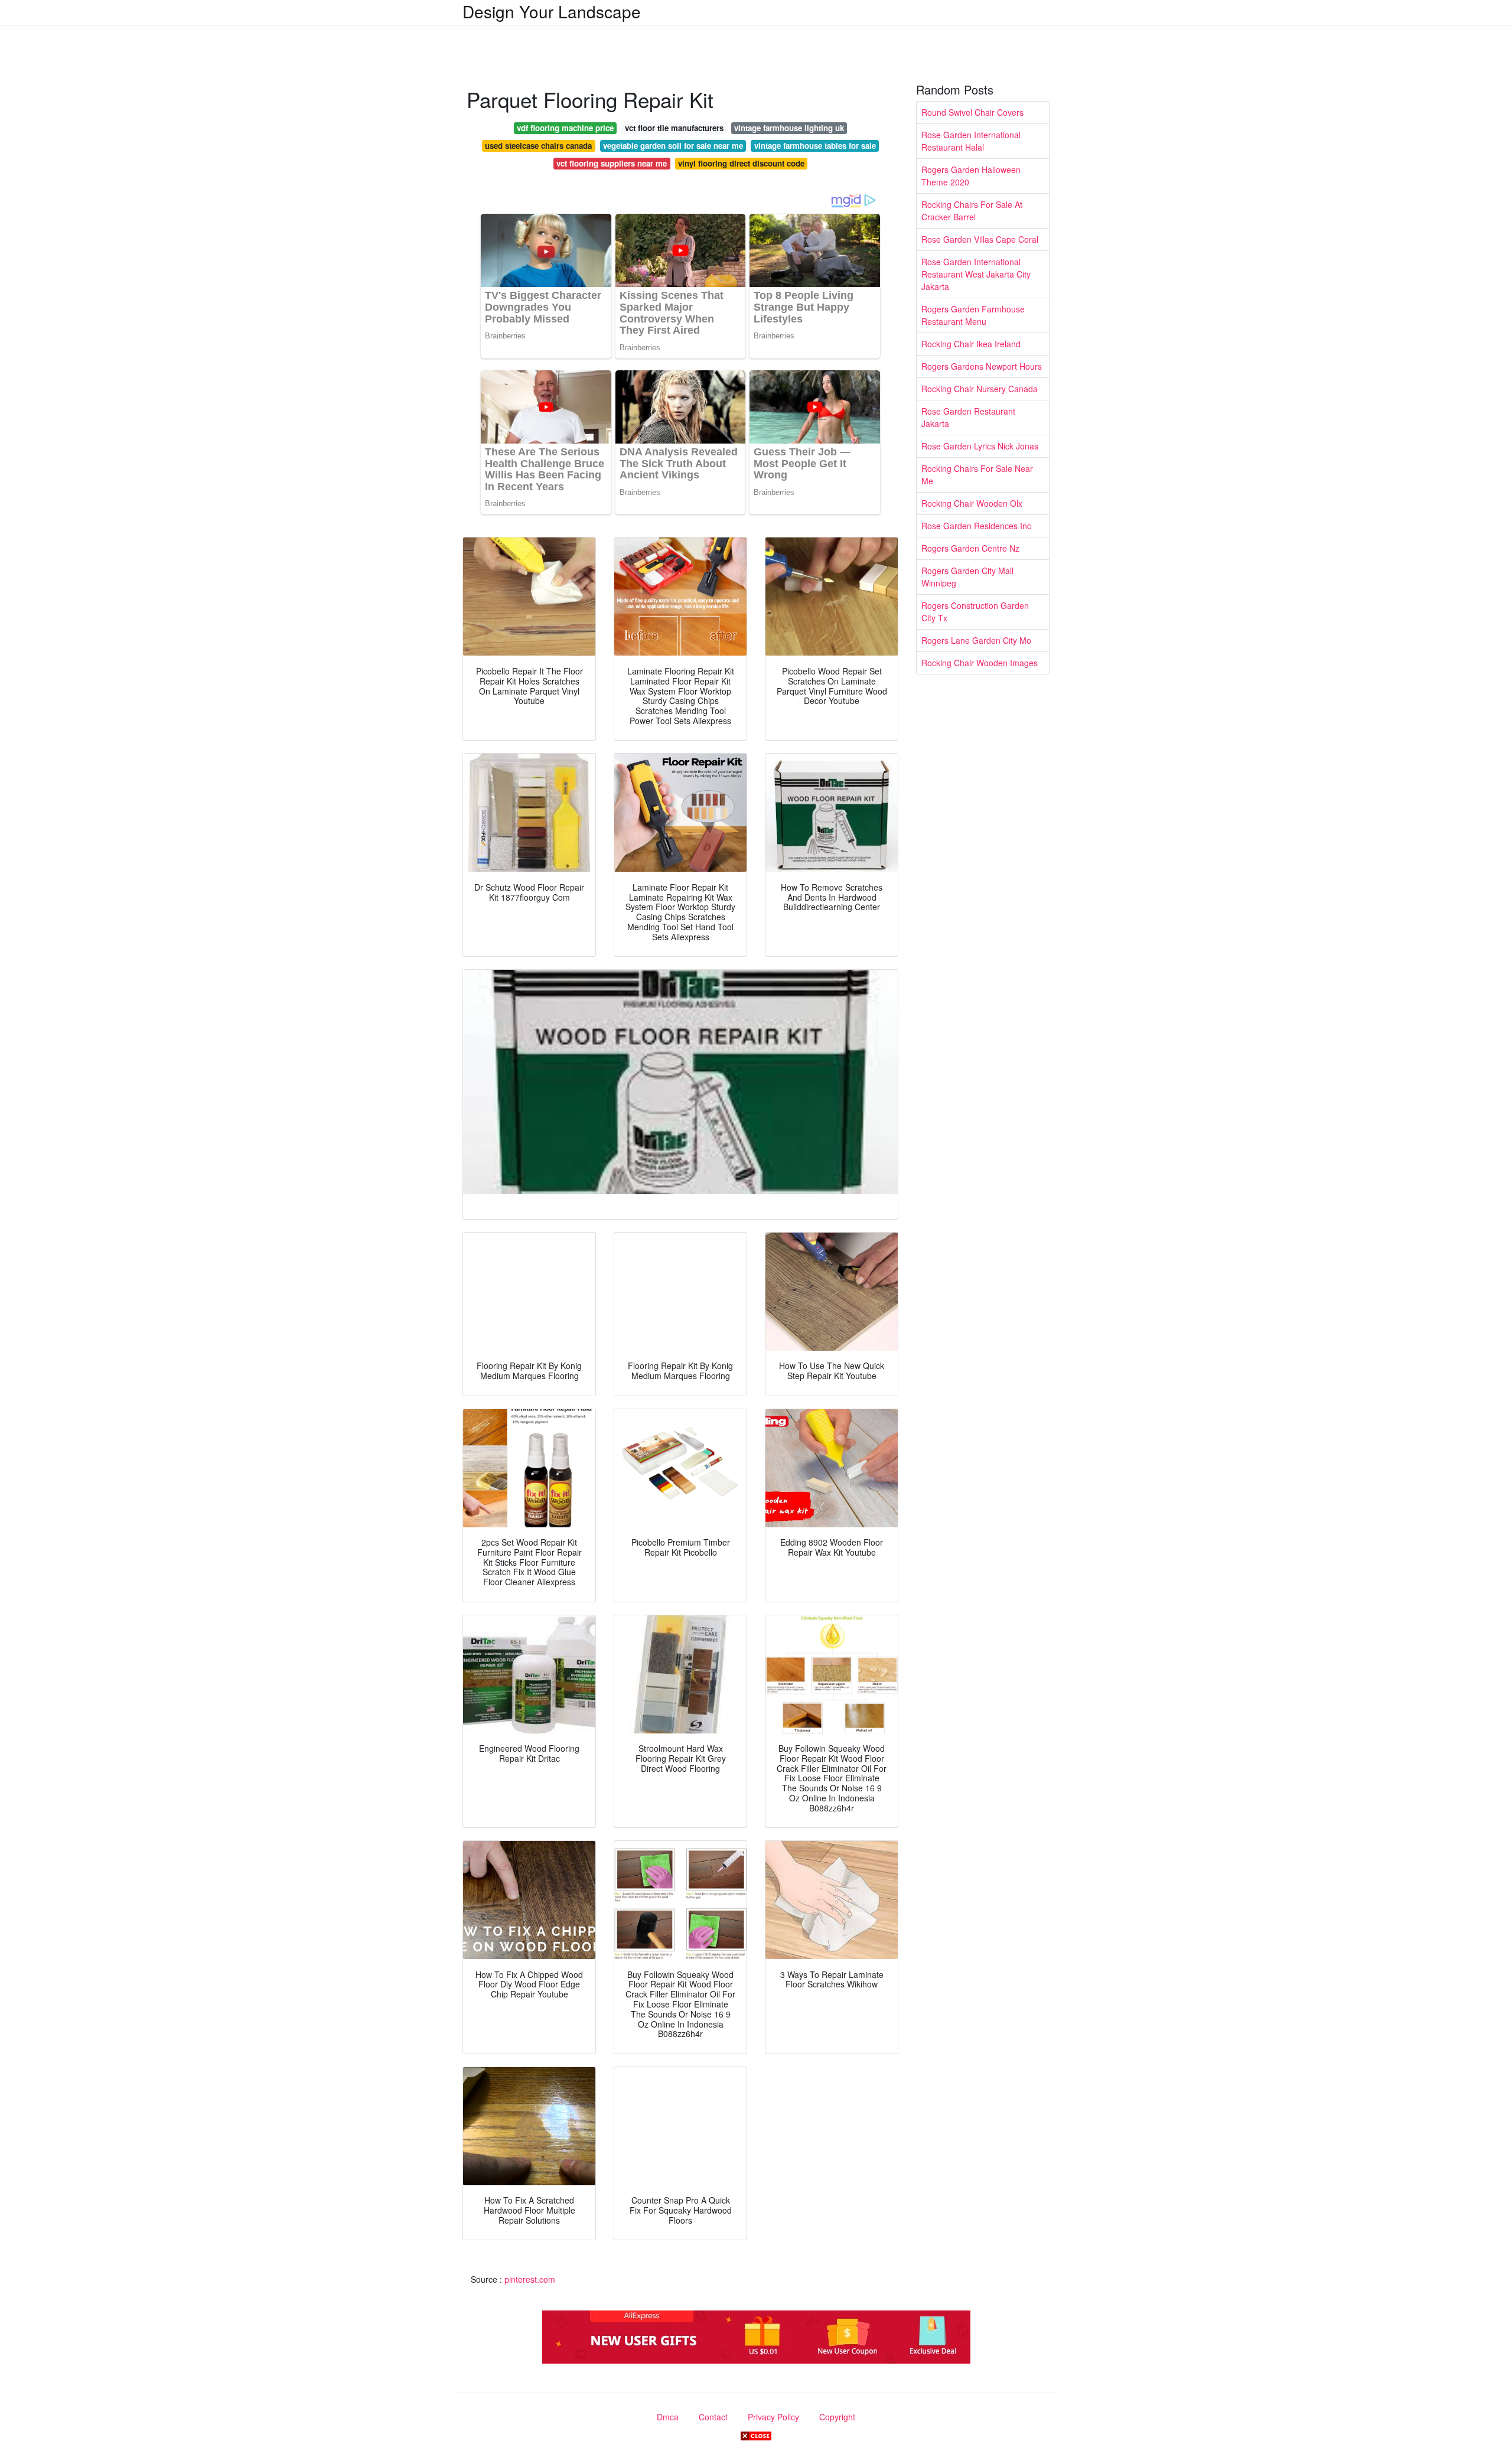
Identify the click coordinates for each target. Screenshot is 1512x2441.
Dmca (668, 2417)
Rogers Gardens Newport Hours (982, 366)
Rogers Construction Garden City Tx (975, 612)
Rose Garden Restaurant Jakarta (968, 417)
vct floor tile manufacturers (674, 128)
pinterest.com (530, 2279)
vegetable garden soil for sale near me (673, 146)
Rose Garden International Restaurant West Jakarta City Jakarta (976, 274)
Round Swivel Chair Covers (972, 112)
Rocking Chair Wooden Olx (972, 503)
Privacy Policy (773, 2417)
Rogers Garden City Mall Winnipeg (967, 577)
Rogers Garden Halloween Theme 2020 (971, 176)
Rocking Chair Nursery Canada (980, 389)
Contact (713, 2417)
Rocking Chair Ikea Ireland (971, 344)
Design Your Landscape (552, 11)
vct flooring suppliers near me (612, 163)
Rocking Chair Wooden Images (980, 663)
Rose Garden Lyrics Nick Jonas (980, 446)
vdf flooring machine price (565, 128)
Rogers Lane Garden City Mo (976, 640)
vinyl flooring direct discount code (741, 163)
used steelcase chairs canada (538, 146)
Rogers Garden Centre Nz (970, 548)
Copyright (837, 2417)
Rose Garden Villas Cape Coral (980, 239)
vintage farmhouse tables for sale (815, 146)
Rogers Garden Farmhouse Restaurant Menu (973, 315)
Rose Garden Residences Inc (976, 526)
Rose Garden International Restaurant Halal (971, 141)
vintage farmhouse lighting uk (789, 128)
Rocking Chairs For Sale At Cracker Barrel (972, 211)
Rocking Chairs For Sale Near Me (977, 475)
